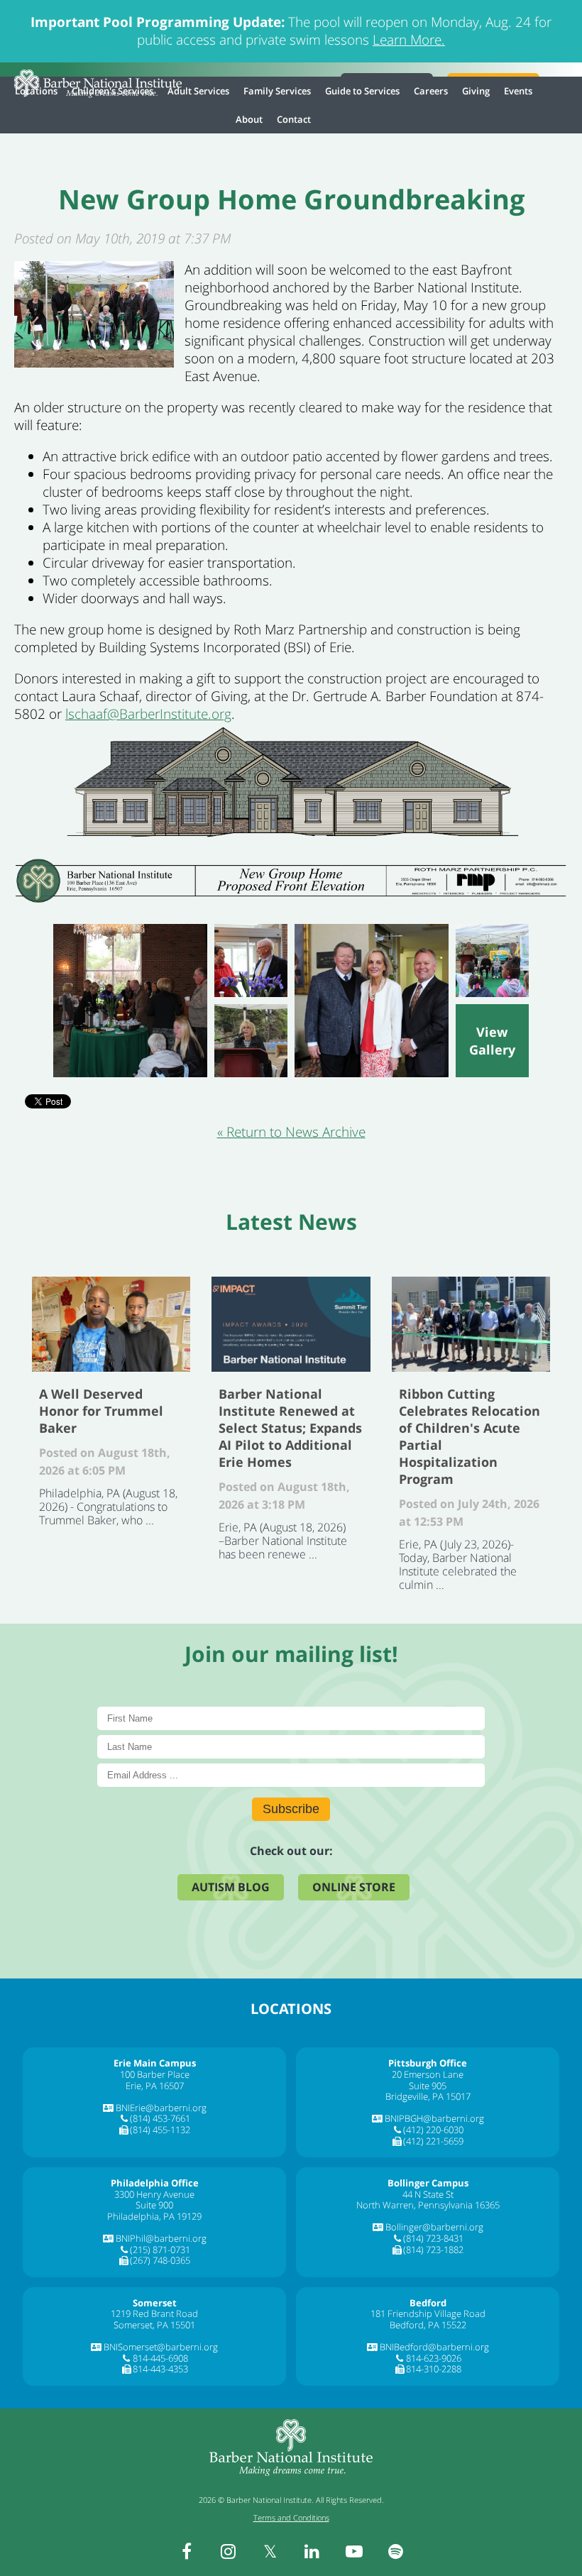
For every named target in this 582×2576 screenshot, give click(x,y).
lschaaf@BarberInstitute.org (148, 714)
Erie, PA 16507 (155, 2086)
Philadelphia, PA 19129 (154, 2216)
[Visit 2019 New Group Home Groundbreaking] (492, 1041)
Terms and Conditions (291, 2517)
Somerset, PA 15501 (154, 2325)
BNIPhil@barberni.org (161, 2238)
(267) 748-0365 (160, 2260)
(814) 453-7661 (160, 2118)
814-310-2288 (434, 2369)
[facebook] (187, 2551)
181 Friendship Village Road (428, 2313)
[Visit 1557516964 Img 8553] (251, 961)
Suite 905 (428, 2086)
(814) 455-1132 (160, 2130)
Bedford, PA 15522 (428, 2325)
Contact (294, 119)
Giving (476, 91)
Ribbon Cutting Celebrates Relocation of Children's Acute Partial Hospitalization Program (471, 1324)
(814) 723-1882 (433, 2250)
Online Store (354, 1887)
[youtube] (354, 2551)
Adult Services (198, 91)
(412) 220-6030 (433, 2130)
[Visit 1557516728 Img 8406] (251, 1041)
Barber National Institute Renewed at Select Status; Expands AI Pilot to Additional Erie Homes (291, 1324)
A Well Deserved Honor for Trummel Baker (111, 1324)
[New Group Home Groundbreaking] (94, 363)
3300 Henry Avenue (154, 2194)
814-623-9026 (434, 2358)
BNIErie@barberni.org (161, 2108)
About (249, 119)
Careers (431, 91)
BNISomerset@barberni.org (161, 2347)
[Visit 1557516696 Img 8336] (492, 961)
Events (518, 91)
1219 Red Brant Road (154, 2313)
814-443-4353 (160, 2369)
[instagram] (229, 2551)
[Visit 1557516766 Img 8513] (130, 1001)
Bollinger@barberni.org (434, 2227)
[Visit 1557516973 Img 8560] (372, 1001)
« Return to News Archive (291, 1132)
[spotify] (396, 2551)
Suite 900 (154, 2205)
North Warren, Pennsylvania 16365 (428, 2205)
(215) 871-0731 (160, 2250)
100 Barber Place (155, 2074)
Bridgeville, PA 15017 (428, 2096)
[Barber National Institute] (98, 84)
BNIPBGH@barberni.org (434, 2118)
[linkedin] (312, 2551)
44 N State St (428, 2194)
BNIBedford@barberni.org (434, 2347)
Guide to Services (362, 91)
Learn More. (409, 40)
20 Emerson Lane (428, 2074)
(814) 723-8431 (433, 2238)
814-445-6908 (160, 2358)
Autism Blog (231, 1887)
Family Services (277, 91)
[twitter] (270, 2551)
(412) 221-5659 (433, 2141)
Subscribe (291, 1809)
